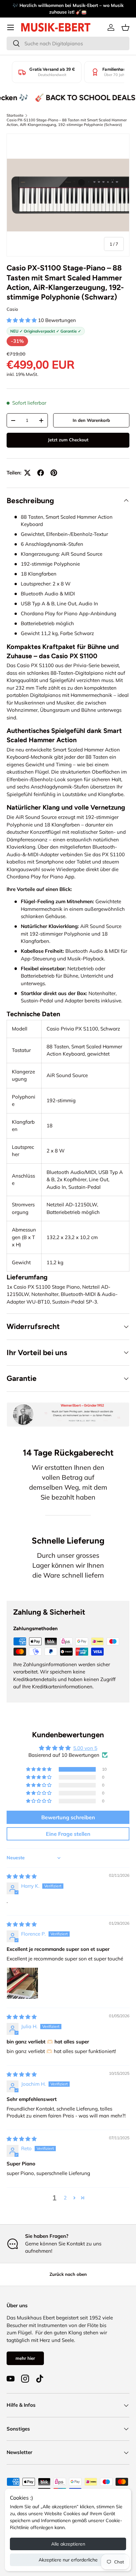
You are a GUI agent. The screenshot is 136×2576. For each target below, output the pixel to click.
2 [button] (65, 2198)
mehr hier (25, 2358)
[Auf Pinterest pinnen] (54, 473)
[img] (22, 1876)
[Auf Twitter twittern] (27, 473)
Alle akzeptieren (68, 2544)
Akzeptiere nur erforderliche (68, 2560)
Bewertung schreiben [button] (68, 1817)
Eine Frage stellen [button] (68, 1834)
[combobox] (68, 43)
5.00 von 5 (85, 1748)
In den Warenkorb (91, 420)
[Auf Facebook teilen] (41, 473)
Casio (12, 309)
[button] (125, 27)
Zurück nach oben (68, 2274)
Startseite (15, 115)
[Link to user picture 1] (22, 1983)
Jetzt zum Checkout (68, 440)
